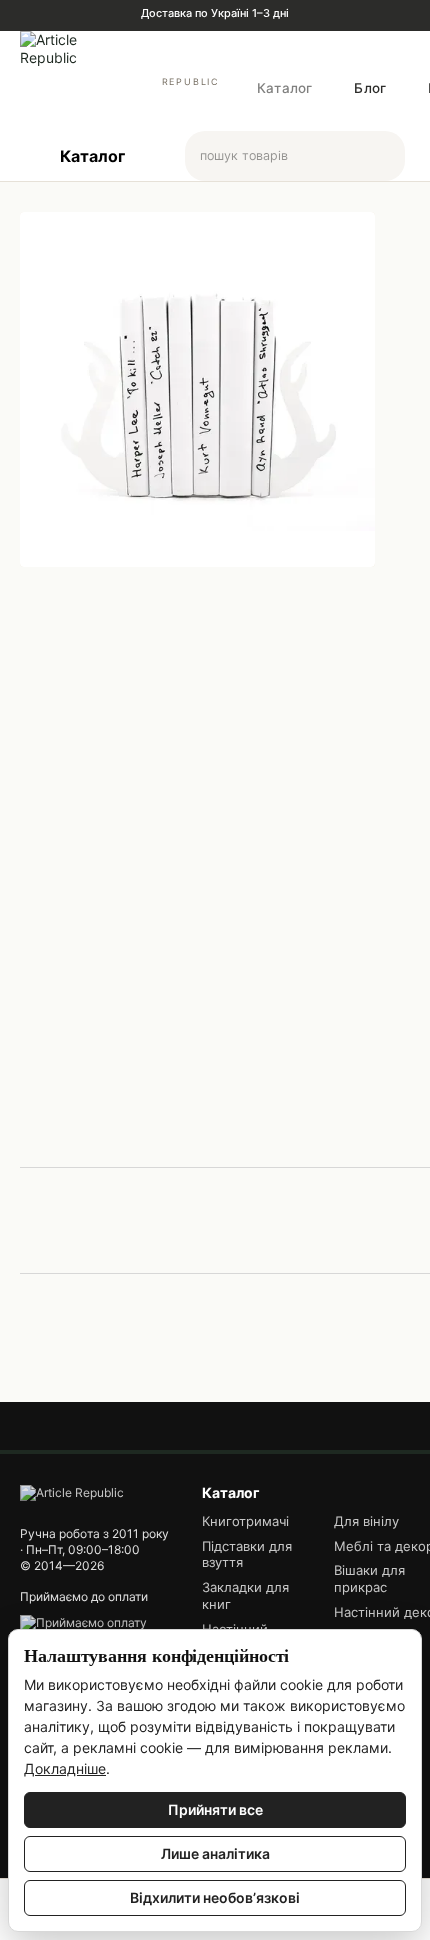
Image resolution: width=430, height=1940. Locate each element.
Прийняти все (215, 1809)
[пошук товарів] (389, 156)
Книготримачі (245, 1521)
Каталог (284, 88)
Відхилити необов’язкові (215, 1897)
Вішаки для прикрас (369, 1578)
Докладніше (65, 1768)
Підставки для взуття (247, 1554)
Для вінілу (366, 1521)
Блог (370, 88)
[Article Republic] (72, 1491)
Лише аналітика (215, 1853)
